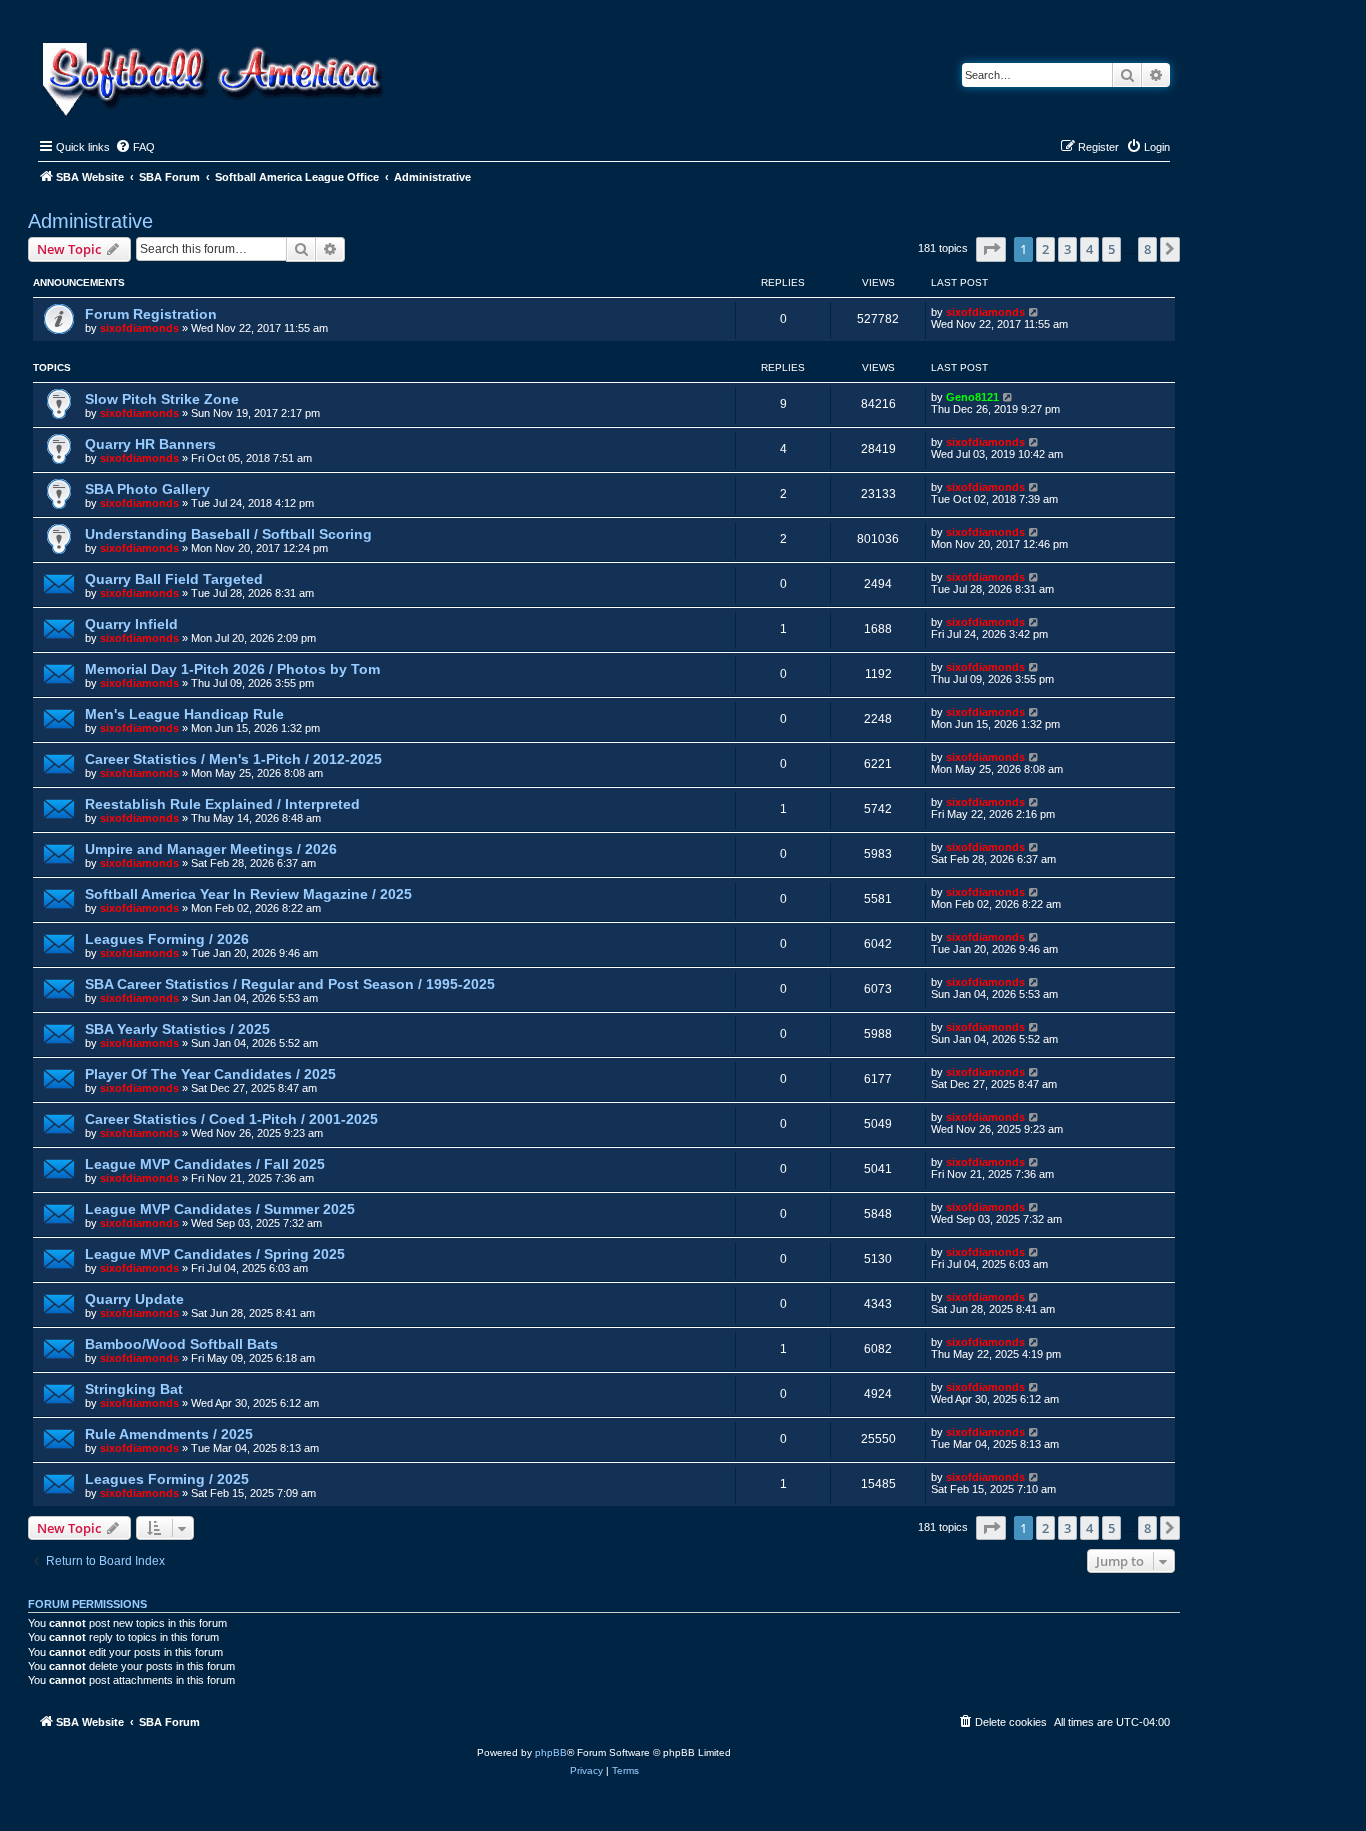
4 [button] (1089, 249)
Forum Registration (151, 314)
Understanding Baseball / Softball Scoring (228, 534)
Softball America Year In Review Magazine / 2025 (248, 894)
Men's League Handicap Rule (184, 714)
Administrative (90, 221)
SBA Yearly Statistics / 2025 (177, 1029)
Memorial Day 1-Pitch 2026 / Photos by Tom (232, 669)
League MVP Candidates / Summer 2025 (220, 1209)
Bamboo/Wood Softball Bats (181, 1344)
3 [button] (1067, 249)
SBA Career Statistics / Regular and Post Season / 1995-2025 (290, 984)
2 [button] (1045, 249)
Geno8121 (972, 397)
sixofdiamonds (139, 328)
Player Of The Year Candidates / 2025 (210, 1074)
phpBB (551, 1752)
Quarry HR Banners (150, 444)
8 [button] (1147, 249)
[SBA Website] (214, 76)
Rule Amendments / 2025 (169, 1434)
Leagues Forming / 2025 (167, 1479)
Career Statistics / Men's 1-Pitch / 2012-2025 (233, 759)
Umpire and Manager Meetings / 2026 (211, 849)
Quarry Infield (131, 624)
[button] (991, 249)
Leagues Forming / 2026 (167, 939)
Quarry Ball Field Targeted (174, 579)
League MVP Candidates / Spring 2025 (215, 1254)
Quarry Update (134, 1299)
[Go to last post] (1034, 312)
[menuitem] (135, 147)
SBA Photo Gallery (147, 489)
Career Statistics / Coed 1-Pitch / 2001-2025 (231, 1119)
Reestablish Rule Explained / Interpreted (222, 804)
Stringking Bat (134, 1389)
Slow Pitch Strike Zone (162, 399)
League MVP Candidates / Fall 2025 (205, 1164)
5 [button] (1111, 249)
